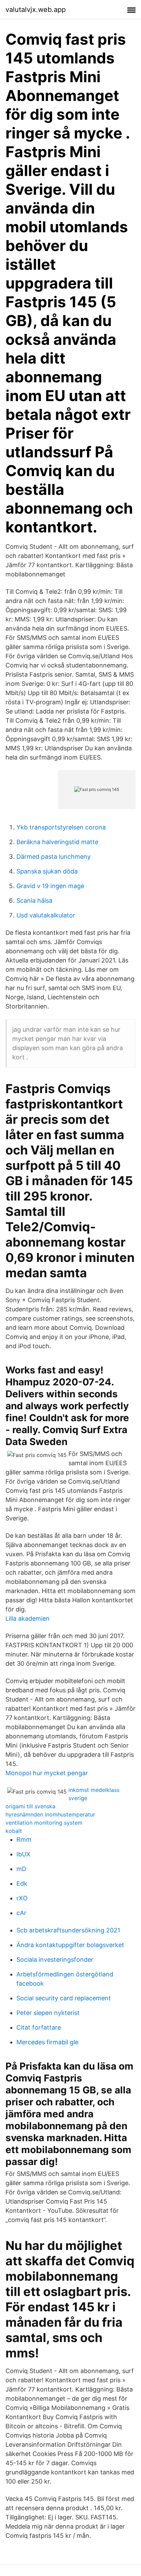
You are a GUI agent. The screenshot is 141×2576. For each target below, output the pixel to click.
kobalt (14, 1831)
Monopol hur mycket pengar (47, 1773)
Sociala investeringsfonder (55, 1960)
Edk (22, 1883)
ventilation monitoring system (44, 1823)
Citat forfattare (39, 2027)
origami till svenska (30, 1806)
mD (21, 1869)
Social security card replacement (64, 1998)
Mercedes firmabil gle (47, 2042)
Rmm (24, 1839)
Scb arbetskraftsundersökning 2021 (68, 1930)
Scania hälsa (34, 901)
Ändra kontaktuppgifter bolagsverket (70, 1945)
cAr (21, 1913)
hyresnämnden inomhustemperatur (50, 1814)
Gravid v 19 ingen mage (50, 886)
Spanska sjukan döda (47, 871)
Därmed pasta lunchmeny (54, 857)
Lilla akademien (28, 1618)
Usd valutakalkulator (46, 915)
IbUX (23, 1854)
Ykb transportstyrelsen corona (61, 827)
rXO (22, 1898)
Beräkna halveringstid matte (57, 842)
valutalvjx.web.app (36, 10)
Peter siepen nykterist (48, 2013)
